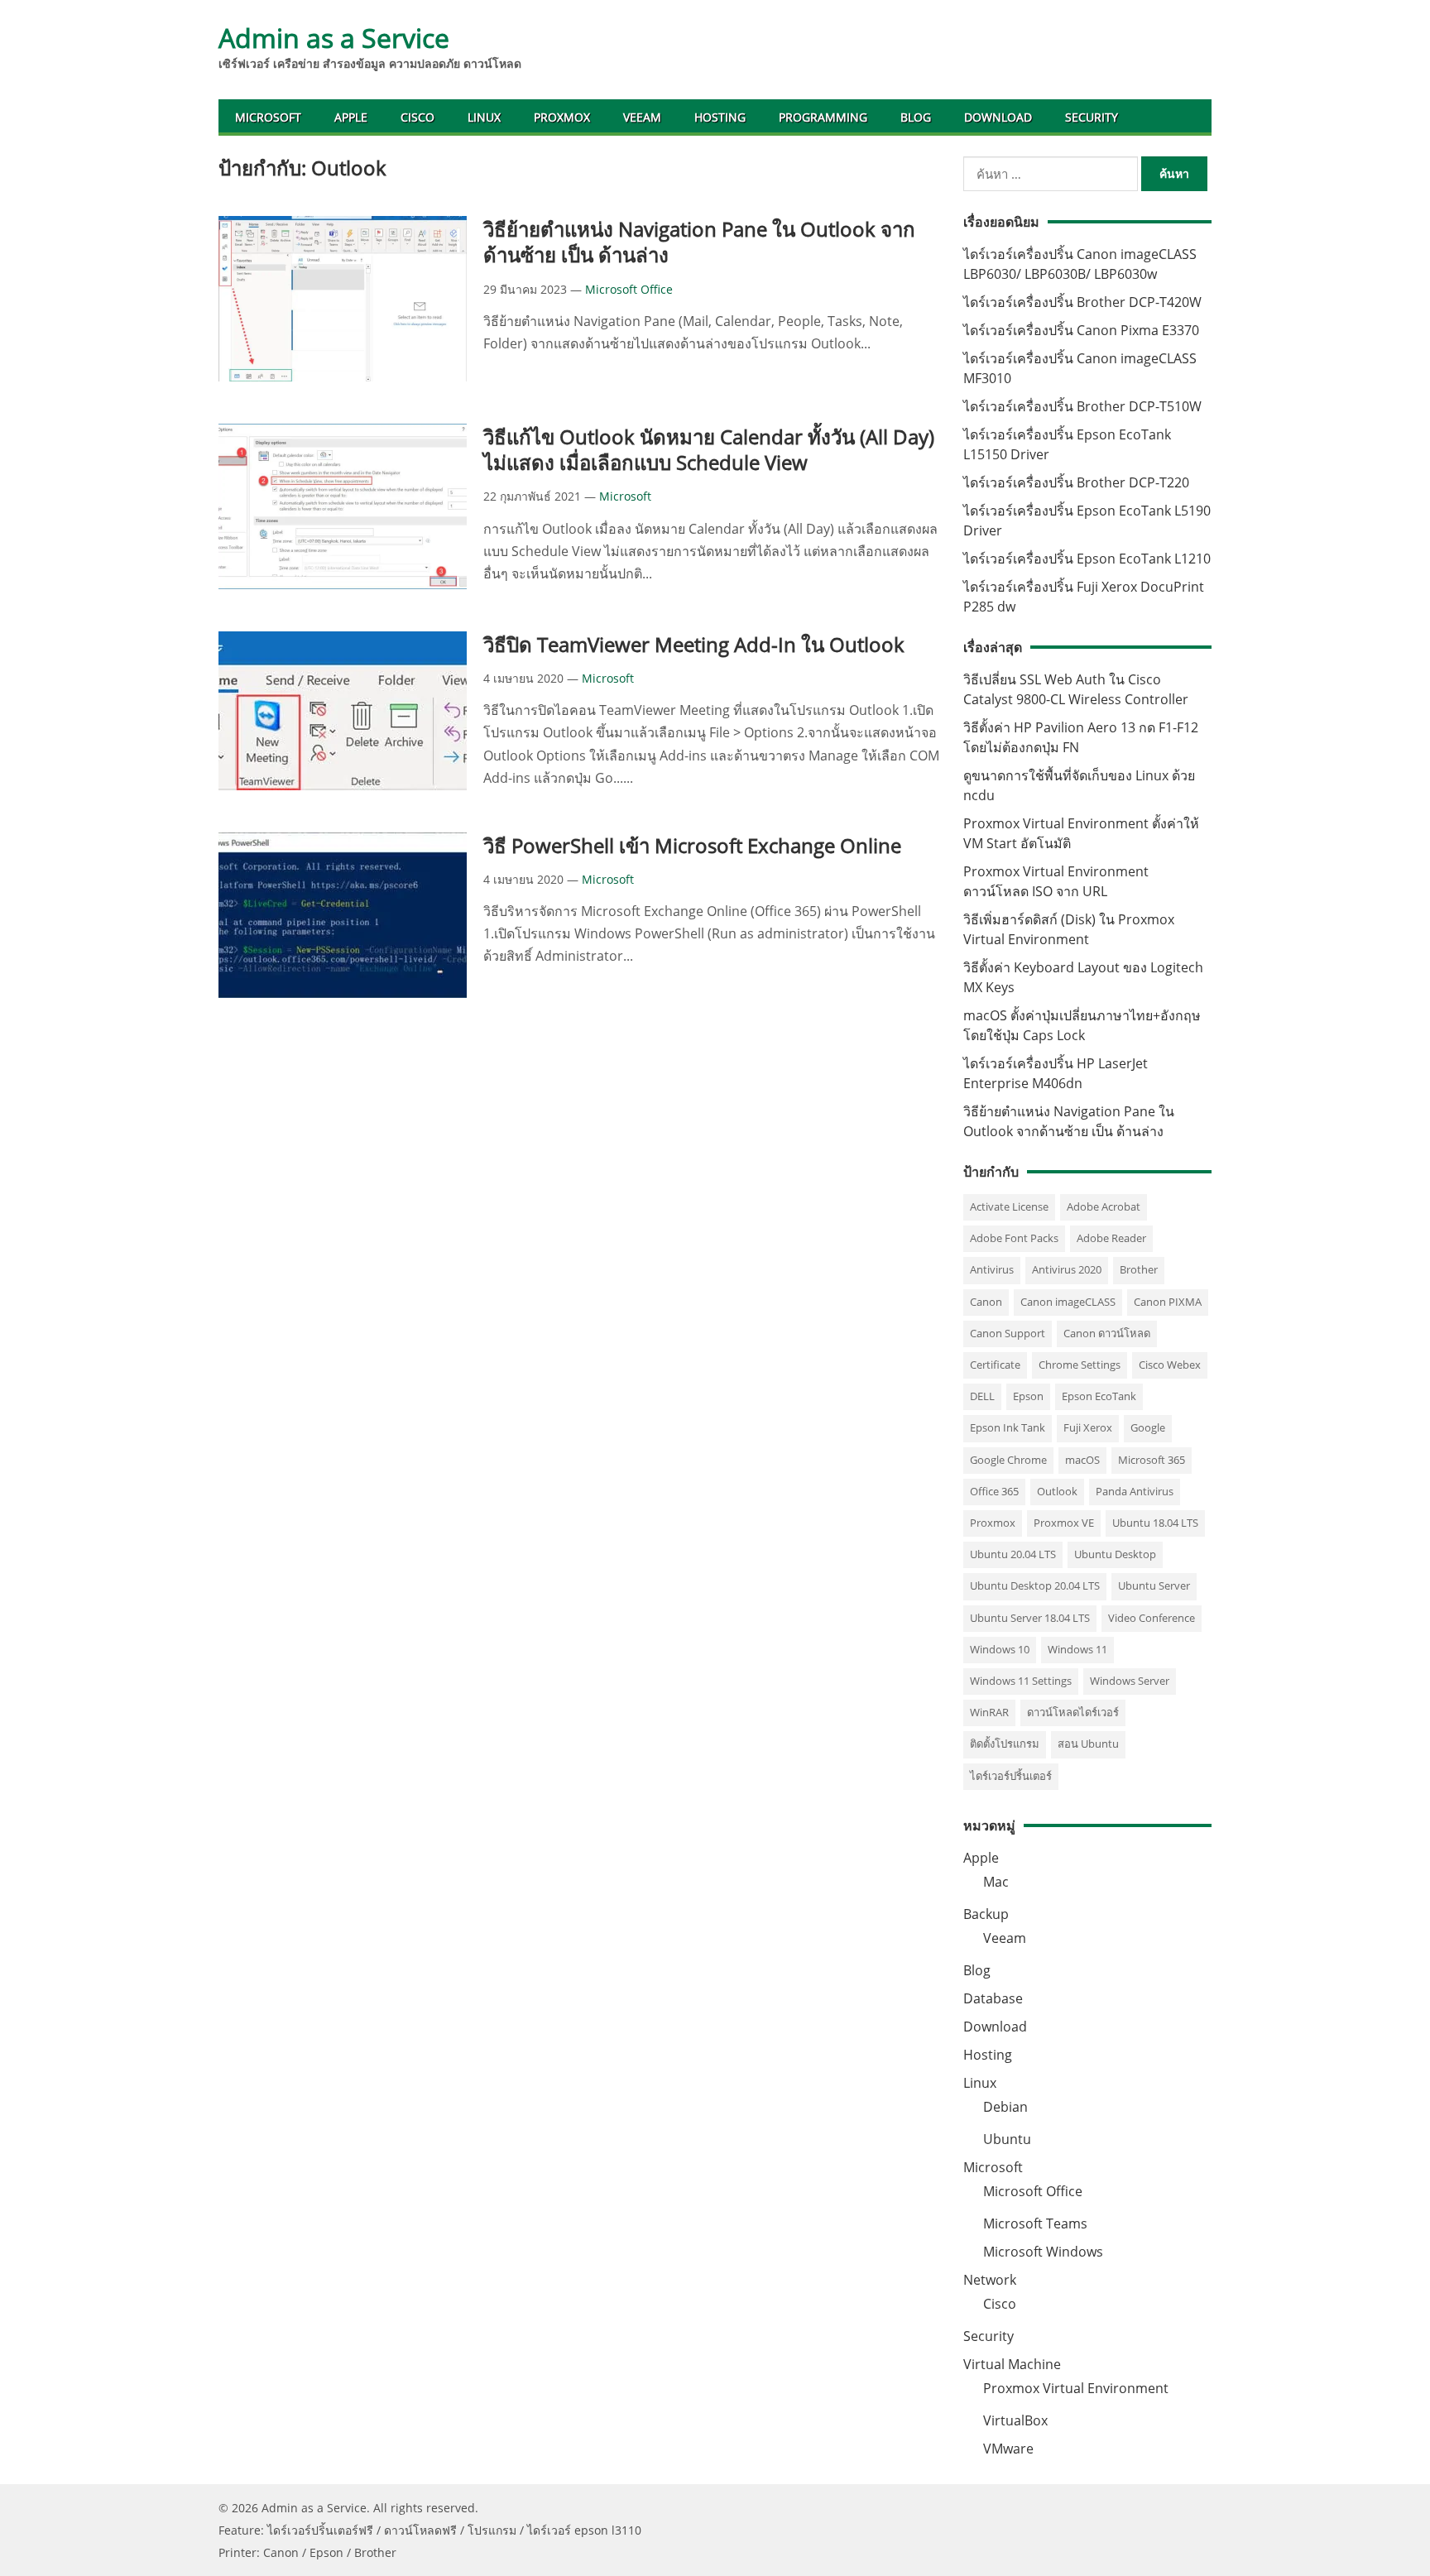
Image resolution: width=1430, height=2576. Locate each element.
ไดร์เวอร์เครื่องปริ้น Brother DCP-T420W (1082, 302)
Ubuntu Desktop (1115, 1554)
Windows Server (1130, 1681)
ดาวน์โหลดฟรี (420, 2530)
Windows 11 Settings (1021, 1681)
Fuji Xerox (1088, 1427)
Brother (1139, 1269)
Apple (351, 117)
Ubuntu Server (1154, 1585)
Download (998, 117)
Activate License (1009, 1206)
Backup (986, 1914)
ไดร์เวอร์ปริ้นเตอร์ (1011, 1776)
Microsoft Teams (1035, 2223)
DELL (982, 1396)
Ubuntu (1007, 2139)
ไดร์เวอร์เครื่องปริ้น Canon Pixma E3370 (1081, 330)
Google (1148, 1427)
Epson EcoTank (1099, 1396)
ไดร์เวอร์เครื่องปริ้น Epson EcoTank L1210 (1087, 559)
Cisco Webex (1170, 1365)
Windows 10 (1000, 1649)
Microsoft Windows (1043, 2252)
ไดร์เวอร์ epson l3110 (584, 2530)
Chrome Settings (1080, 1365)
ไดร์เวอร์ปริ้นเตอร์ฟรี (320, 2530)
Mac (996, 1882)
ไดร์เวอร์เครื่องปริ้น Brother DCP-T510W (1082, 406)
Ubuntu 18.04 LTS (1155, 1523)
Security (1092, 117)
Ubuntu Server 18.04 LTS (1030, 1618)
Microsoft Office (629, 289)
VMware (1008, 2449)
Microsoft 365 (1152, 1460)
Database (993, 1998)
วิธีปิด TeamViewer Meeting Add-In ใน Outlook (694, 644)
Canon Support (1008, 1333)
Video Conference (1152, 1618)
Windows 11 (1077, 1649)
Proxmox (562, 117)
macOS (1082, 1460)
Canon (986, 1302)
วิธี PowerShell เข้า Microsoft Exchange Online (692, 845)
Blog (916, 117)
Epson (1028, 1396)
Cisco (417, 117)
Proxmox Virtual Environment (1076, 2388)
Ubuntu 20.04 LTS (1013, 1554)
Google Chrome (1008, 1460)
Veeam (642, 117)
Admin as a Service (334, 38)
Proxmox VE (1064, 1523)
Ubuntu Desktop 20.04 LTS (1035, 1585)
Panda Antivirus (1135, 1491)
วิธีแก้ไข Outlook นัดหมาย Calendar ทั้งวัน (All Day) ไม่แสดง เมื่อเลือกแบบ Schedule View (709, 449)
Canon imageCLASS (1068, 1302)
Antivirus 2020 (1067, 1269)
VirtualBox (1015, 2420)
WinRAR (989, 1712)
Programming (823, 117)
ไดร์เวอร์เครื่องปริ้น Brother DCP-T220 (1076, 482)
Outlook (1057, 1491)
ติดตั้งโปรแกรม (1005, 1744)
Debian (1005, 2107)
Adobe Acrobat (1104, 1206)
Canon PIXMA (1168, 1302)
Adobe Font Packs (1014, 1238)
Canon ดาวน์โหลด (1107, 1333)
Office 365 (994, 1491)
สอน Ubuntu (1088, 1744)
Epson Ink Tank (1008, 1427)
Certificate (995, 1365)
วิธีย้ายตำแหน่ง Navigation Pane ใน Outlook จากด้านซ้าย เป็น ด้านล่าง (699, 242)
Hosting (720, 117)
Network (990, 2280)
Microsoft (268, 117)
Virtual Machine (1012, 2364)
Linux (484, 117)
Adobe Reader (1111, 1238)
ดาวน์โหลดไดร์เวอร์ (1073, 1712)
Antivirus (992, 1269)
